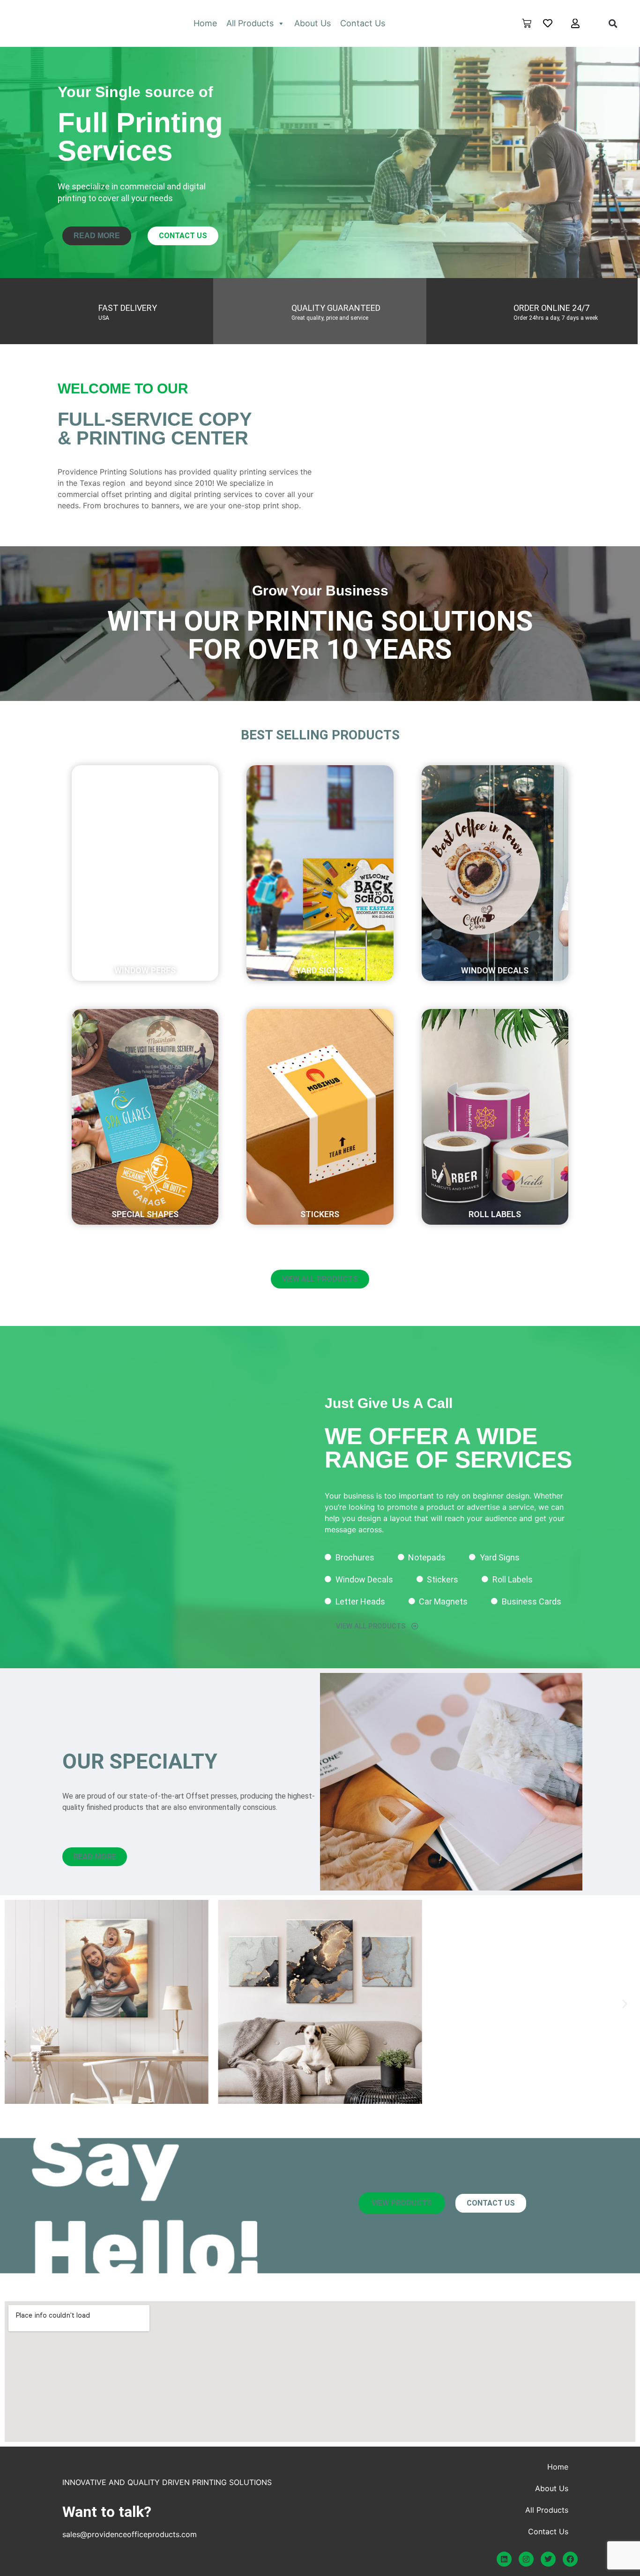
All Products (250, 23)
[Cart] (527, 23)
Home (205, 23)
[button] (613, 23)
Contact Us (363, 23)
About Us (313, 23)
